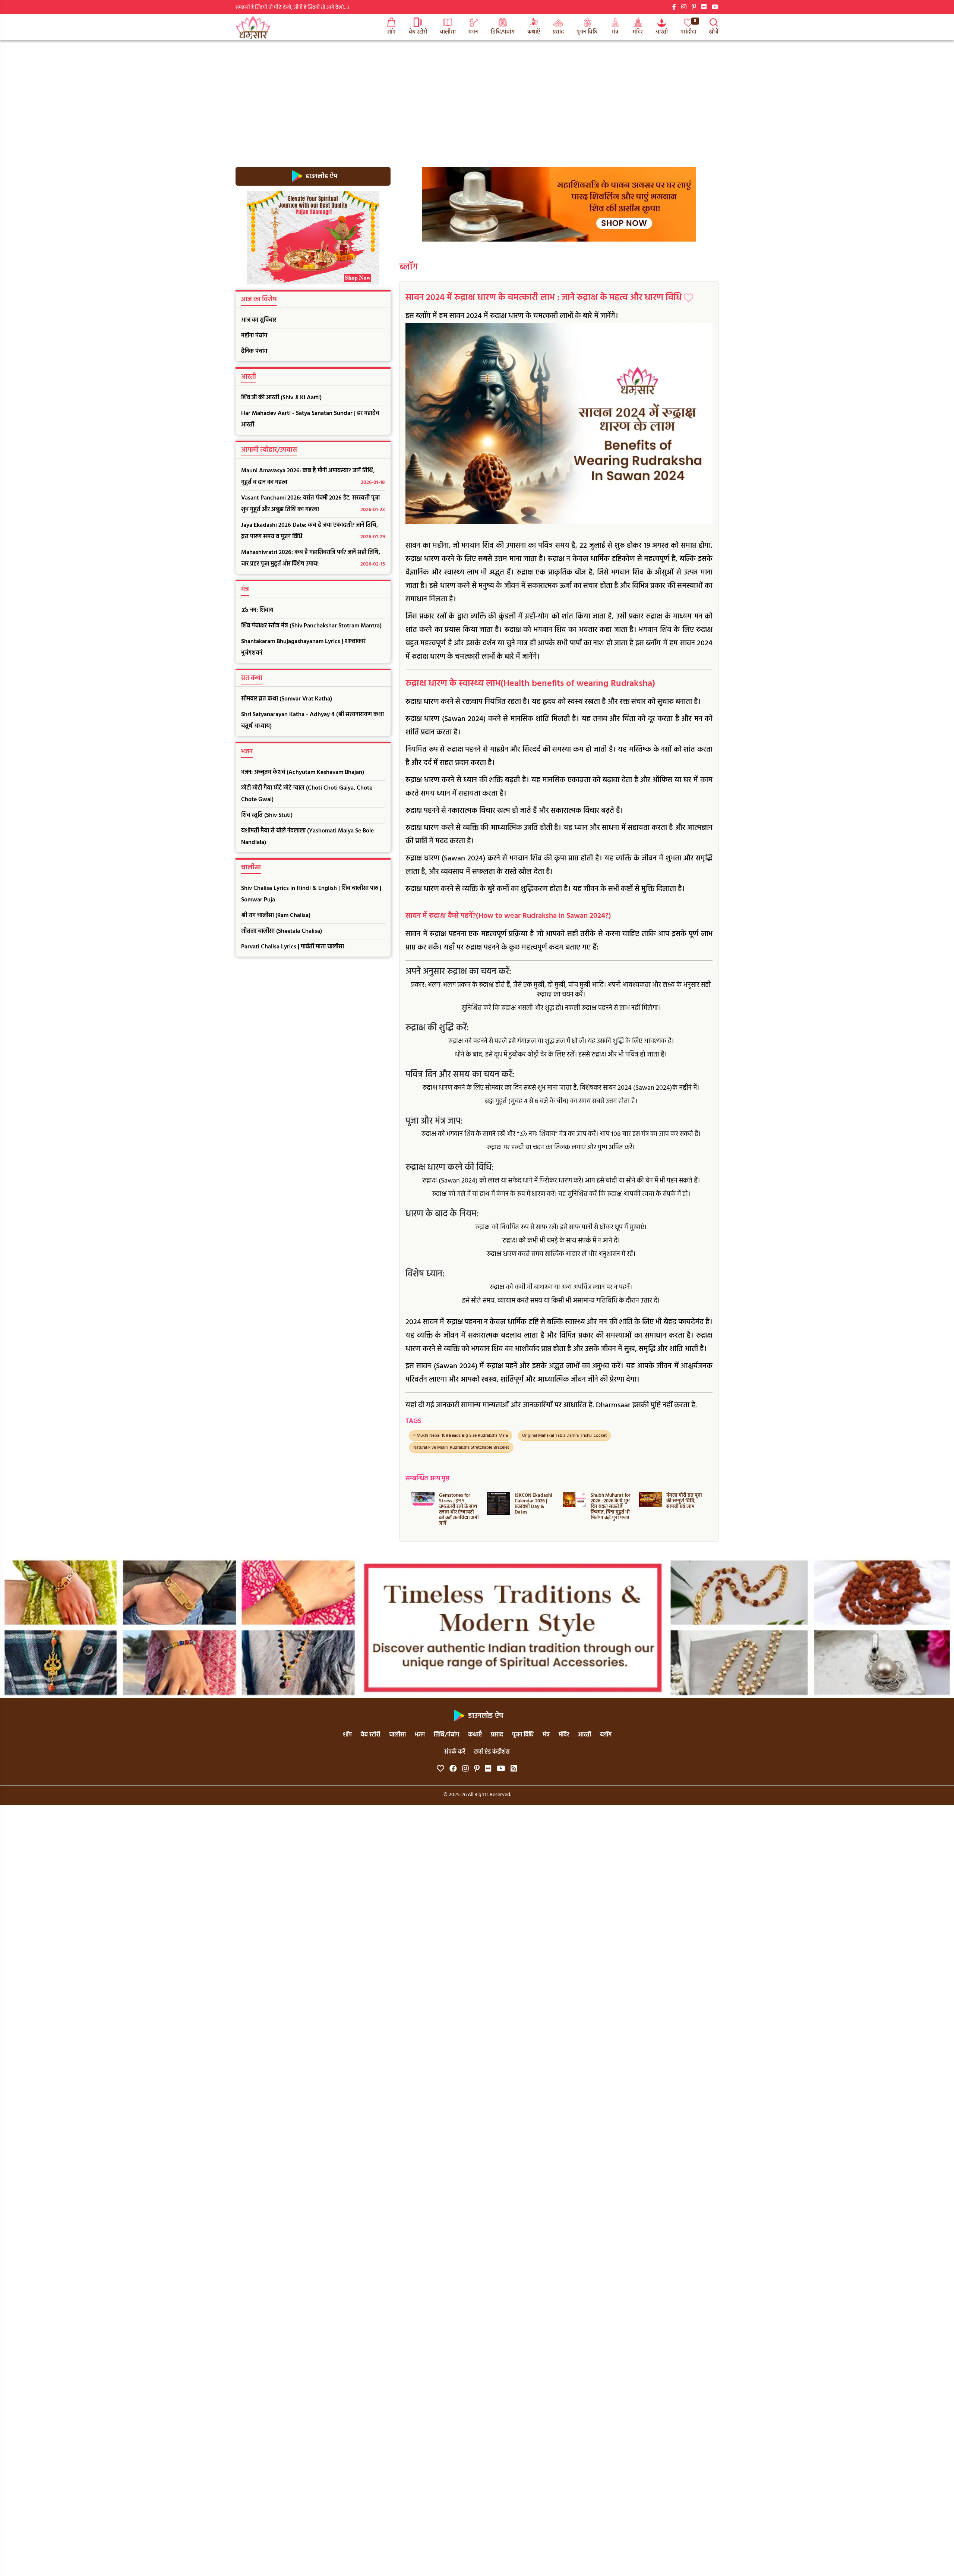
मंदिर (638, 32)
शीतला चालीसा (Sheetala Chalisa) (282, 931)
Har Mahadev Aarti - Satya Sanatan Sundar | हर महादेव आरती (310, 419)
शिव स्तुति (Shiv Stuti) (267, 815)
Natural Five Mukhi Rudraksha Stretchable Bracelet (461, 1448)
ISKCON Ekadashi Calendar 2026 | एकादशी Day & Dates (457, 1504)
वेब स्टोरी (418, 32)
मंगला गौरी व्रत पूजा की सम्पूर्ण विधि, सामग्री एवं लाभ (608, 1501)
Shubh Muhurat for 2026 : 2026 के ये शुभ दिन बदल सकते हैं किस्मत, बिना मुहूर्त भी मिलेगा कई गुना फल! (535, 1507)
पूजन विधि (587, 32)
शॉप (391, 32)
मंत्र (615, 32)
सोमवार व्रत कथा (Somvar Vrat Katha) (287, 699)
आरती (662, 32)
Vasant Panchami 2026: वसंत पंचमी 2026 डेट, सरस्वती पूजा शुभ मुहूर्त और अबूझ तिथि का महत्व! (313, 504)
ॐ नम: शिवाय (257, 610)
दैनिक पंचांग (254, 352)
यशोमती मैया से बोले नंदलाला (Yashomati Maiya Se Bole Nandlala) (307, 837)
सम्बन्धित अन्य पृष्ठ (427, 1479)
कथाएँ (534, 32)
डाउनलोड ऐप (321, 176)
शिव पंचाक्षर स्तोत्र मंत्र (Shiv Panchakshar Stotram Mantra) (311, 626)
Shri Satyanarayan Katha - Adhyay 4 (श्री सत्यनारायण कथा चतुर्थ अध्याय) (312, 720)
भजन (473, 32)
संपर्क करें (455, 1752)
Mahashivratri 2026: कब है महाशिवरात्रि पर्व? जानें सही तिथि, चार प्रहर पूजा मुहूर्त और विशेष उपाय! (313, 558)
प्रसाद (558, 32)
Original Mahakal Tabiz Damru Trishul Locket (564, 1436)
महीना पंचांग (254, 336)
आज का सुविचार (259, 320)
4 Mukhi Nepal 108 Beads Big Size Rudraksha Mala (461, 1436)
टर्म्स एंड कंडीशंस (492, 1752)
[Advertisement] (477, 96)
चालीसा (448, 32)
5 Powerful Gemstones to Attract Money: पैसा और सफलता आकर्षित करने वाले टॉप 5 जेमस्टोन (683, 1509)
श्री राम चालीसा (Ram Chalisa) (276, 916)
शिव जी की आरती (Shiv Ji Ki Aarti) (281, 398)
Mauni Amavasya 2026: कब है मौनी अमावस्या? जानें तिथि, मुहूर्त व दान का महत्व (313, 477)
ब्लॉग (409, 267)
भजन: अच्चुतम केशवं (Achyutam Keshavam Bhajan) (303, 772)
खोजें (714, 32)
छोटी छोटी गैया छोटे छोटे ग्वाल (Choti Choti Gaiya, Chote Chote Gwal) (307, 794)
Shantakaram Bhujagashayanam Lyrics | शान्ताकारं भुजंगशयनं (303, 647)
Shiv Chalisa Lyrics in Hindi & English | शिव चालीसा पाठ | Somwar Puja (311, 894)
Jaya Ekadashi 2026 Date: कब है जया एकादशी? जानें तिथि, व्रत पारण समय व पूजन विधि (313, 531)
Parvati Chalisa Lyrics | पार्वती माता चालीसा (293, 947)
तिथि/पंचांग (503, 32)
